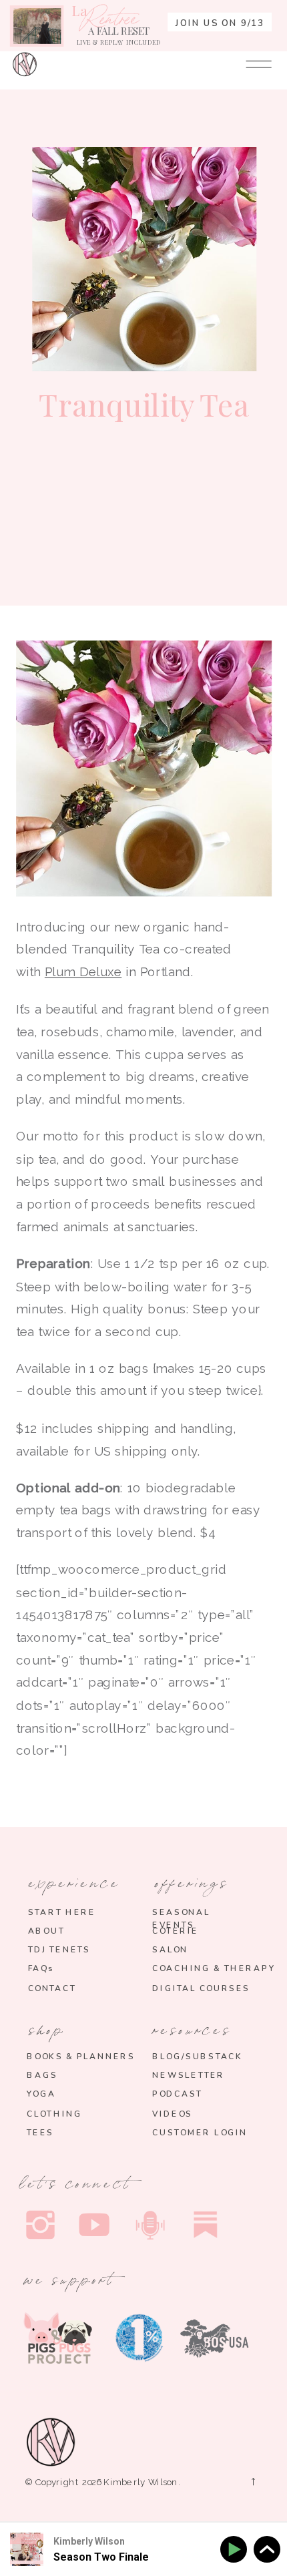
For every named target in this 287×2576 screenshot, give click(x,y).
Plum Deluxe (83, 972)
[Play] (236, 2550)
